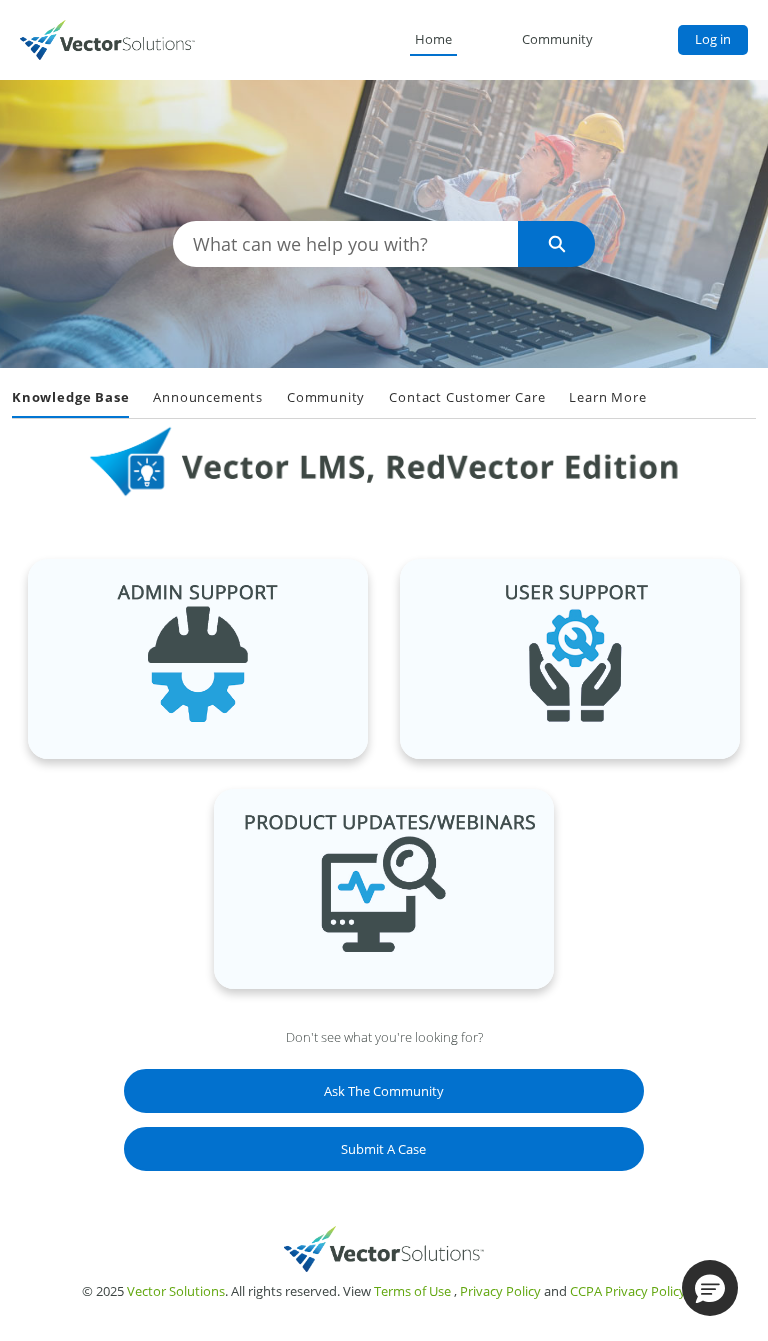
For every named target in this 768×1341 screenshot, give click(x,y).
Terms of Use (412, 1291)
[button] (710, 1288)
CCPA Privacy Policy (628, 1291)
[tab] (70, 399)
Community (557, 39)
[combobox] (346, 244)
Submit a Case (383, 1149)
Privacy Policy (500, 1291)
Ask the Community (384, 1091)
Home (433, 39)
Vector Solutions (176, 1291)
